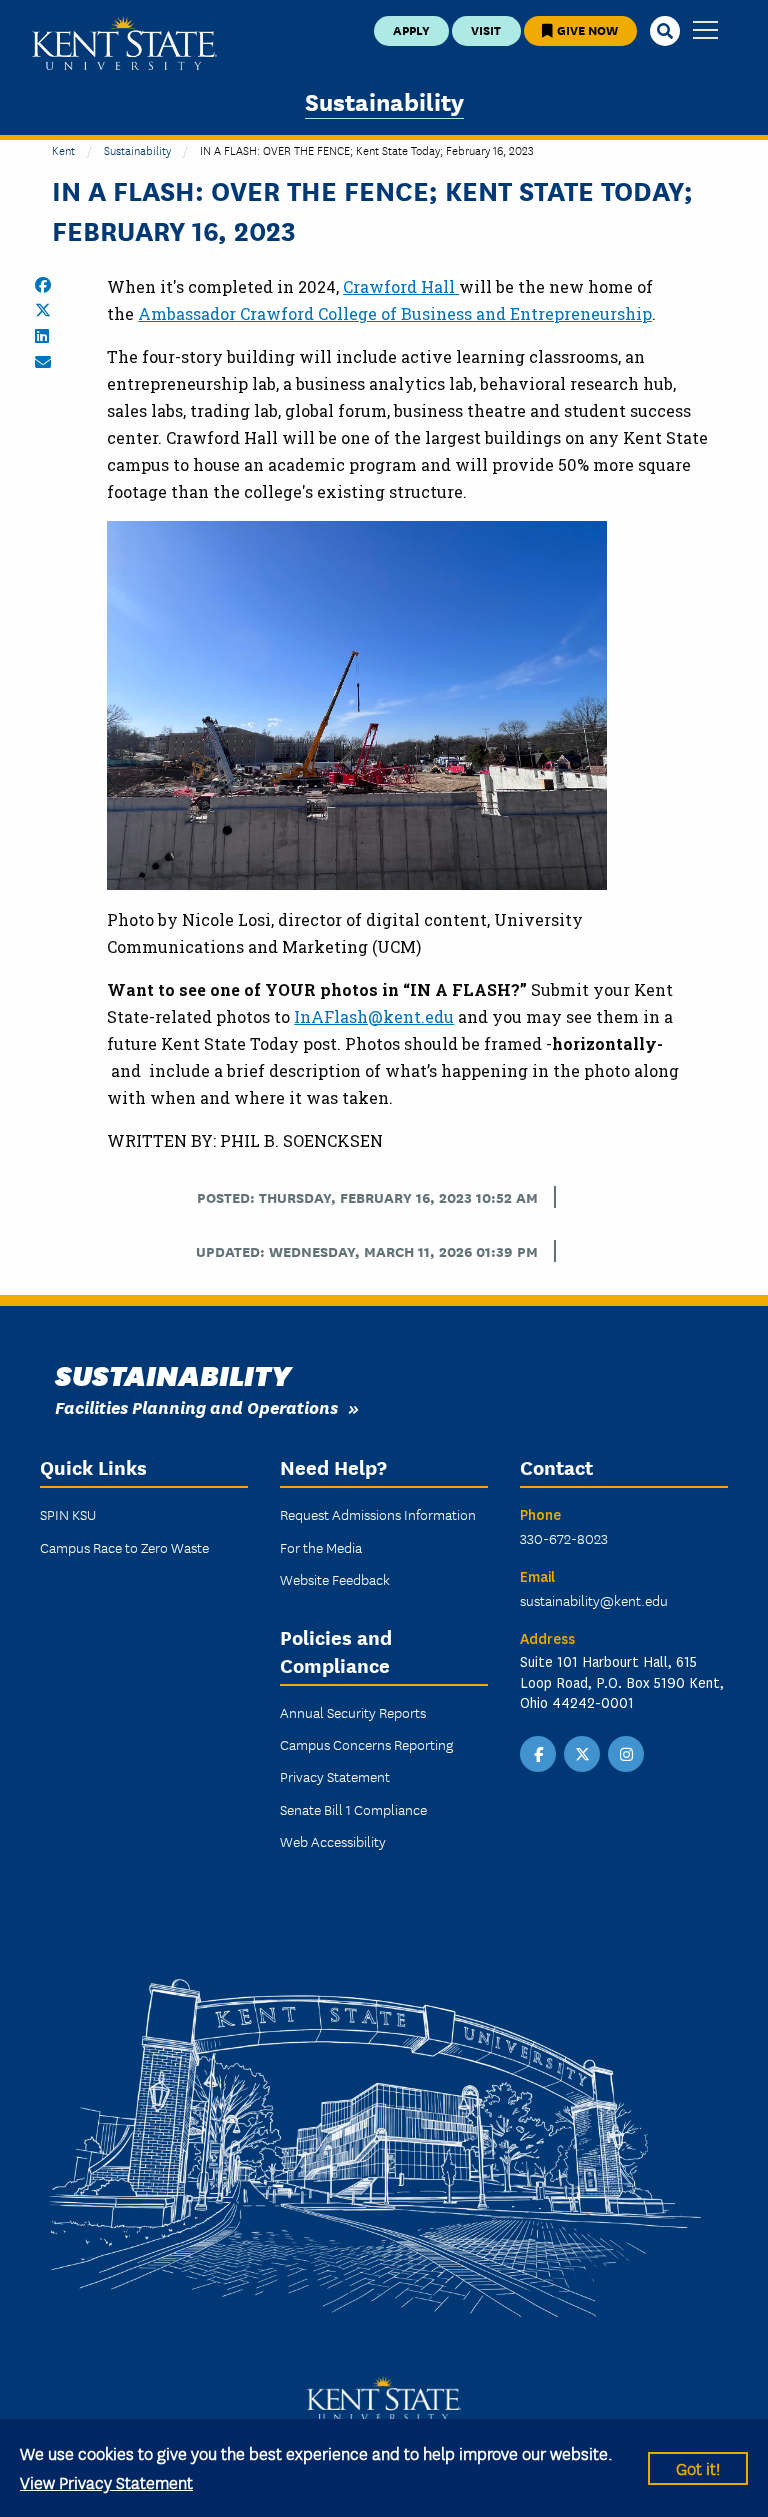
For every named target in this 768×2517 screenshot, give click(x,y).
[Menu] (705, 31)
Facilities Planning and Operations (196, 1406)
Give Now (586, 29)
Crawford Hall (401, 286)
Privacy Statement (335, 1776)
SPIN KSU (68, 1514)
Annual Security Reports (353, 1712)
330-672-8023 (564, 1538)
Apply (411, 29)
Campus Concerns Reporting (366, 1744)
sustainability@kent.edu (594, 1600)
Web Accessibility (333, 1841)
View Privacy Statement (106, 2481)
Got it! (698, 2467)
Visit (486, 29)
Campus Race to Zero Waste (124, 1547)
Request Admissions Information (378, 1514)
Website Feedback (335, 1579)
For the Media (321, 1547)
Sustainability (384, 100)
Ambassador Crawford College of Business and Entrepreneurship (395, 313)
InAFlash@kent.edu (374, 1016)
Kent (63, 149)
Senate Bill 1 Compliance (353, 1809)
